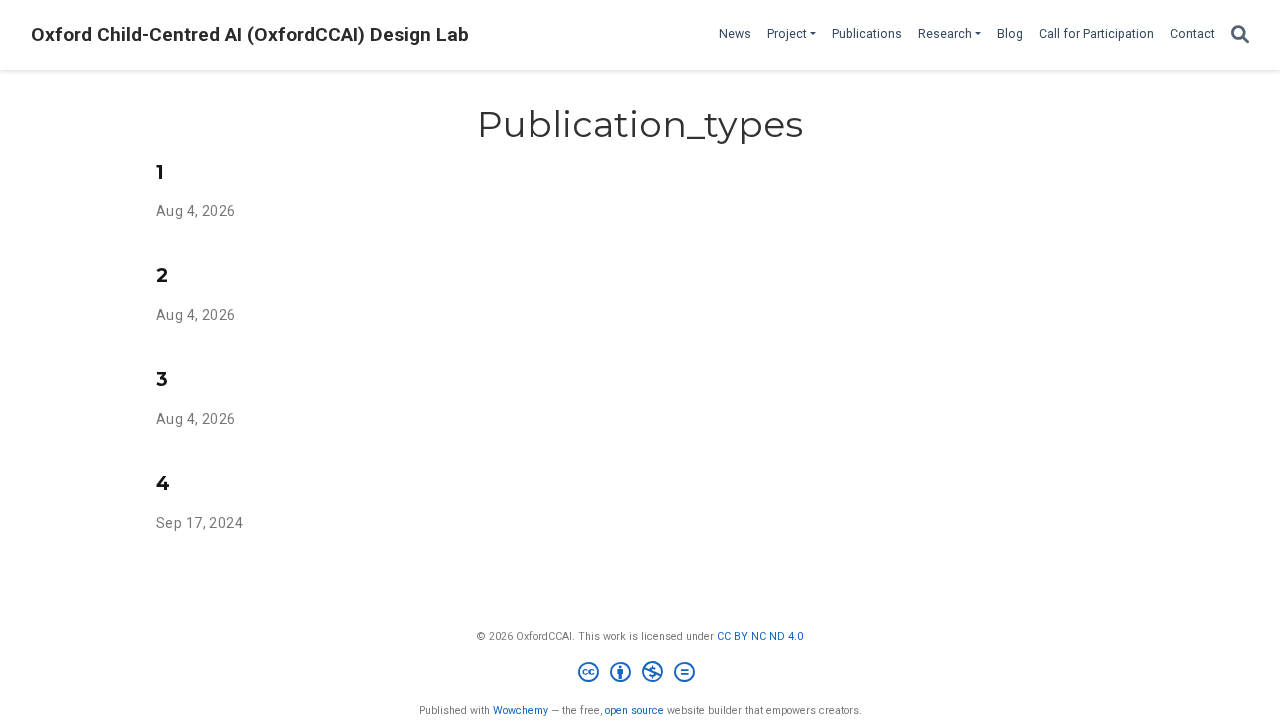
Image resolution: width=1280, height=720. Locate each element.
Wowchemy (520, 710)
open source (634, 710)
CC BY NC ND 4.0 (760, 636)
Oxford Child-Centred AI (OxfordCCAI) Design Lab (250, 34)
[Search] (1240, 35)
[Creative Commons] (640, 674)
